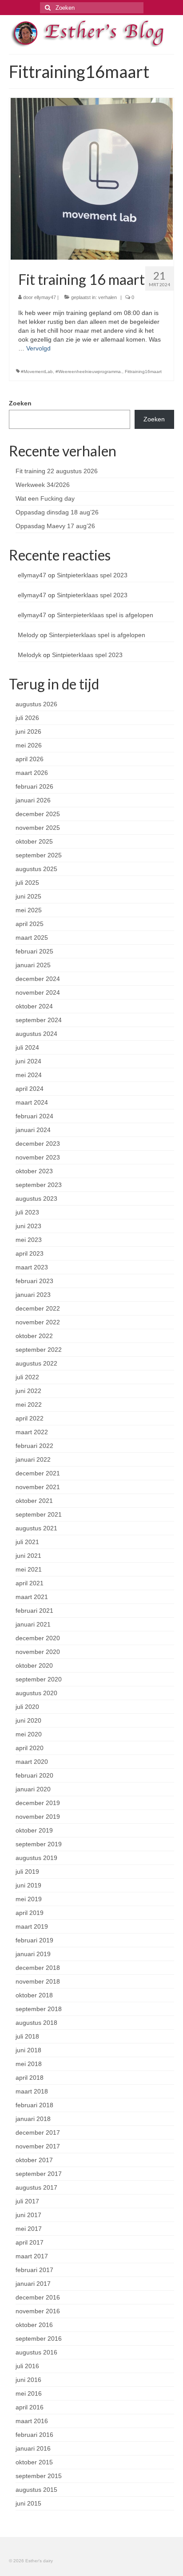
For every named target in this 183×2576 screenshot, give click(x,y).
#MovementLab (37, 372)
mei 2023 (29, 1240)
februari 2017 (34, 2270)
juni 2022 (28, 1391)
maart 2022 (32, 1432)
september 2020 (39, 1679)
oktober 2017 (34, 2160)
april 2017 (30, 2242)
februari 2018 (34, 2105)
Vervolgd (38, 348)
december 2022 (38, 1308)
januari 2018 (33, 2119)
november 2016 (38, 2311)
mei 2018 (29, 2064)
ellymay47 (45, 297)
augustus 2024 (36, 1034)
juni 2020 (28, 1720)
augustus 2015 (36, 2490)
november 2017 (38, 2146)
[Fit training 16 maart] (92, 178)
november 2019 (38, 1817)
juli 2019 (27, 1872)
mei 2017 (29, 2229)
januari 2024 (33, 1130)
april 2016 (30, 2407)
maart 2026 (32, 773)
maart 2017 (32, 2256)
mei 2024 (29, 1075)
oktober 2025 (34, 841)
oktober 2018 (34, 1995)
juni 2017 (28, 2215)
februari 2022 (34, 1446)
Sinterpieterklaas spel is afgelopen (105, 615)
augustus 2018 (36, 2023)
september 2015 (39, 2476)
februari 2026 (34, 786)
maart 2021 (32, 1597)
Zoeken (20, 403)
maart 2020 (32, 1762)
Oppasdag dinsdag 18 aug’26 (57, 512)
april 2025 (30, 924)
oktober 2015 (34, 2462)
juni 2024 (28, 1061)
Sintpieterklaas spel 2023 (92, 575)
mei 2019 (29, 1899)
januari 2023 (33, 1295)
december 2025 (38, 814)
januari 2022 (33, 1459)
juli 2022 (27, 1377)
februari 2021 (34, 1611)
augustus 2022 (36, 1363)
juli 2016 (27, 2366)
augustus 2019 (36, 1858)
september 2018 (39, 2009)
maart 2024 (32, 1102)
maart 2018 (32, 2091)
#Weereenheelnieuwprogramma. (89, 372)
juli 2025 (27, 883)
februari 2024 (34, 1116)
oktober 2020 (34, 1665)
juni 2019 (28, 1885)
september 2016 (39, 2339)
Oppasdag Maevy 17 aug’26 (55, 526)
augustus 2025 (36, 869)
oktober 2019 (34, 1830)
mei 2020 (29, 1734)
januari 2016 (33, 2448)
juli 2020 (27, 1707)
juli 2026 (27, 718)
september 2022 (39, 1350)
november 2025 (38, 828)
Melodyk (30, 655)
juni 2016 (28, 2380)
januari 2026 (33, 800)
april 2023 (30, 1253)
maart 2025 (32, 938)
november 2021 (38, 1487)
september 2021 (39, 1514)
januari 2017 (33, 2284)
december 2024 (38, 979)
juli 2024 (27, 1047)
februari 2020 (34, 1775)
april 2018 (30, 2078)
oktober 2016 (34, 2325)
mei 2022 (29, 1405)
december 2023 (38, 1144)
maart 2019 (32, 1926)
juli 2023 (27, 1212)
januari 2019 (33, 1954)
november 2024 (38, 992)
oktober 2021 (34, 1501)
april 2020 (30, 1748)
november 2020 (38, 1652)
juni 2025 (28, 896)
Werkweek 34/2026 (43, 485)
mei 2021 (29, 1569)
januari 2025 (33, 965)
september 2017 (39, 2174)
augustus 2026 (36, 704)
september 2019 (39, 1844)
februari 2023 (34, 1281)
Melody (28, 635)
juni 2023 (28, 1226)
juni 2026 (28, 732)
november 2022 (38, 1322)
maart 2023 (32, 1267)
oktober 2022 (34, 1336)
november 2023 (38, 1157)
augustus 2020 (36, 1693)
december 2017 (38, 2132)
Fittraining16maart (143, 372)
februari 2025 (34, 951)
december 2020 (38, 1638)
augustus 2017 (36, 2187)
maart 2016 (32, 2421)
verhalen (107, 297)
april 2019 (30, 1913)
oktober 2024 (34, 1006)
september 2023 (39, 1185)
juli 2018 (27, 2036)
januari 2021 (33, 1624)
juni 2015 (28, 2503)
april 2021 (30, 1583)
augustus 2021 (36, 1528)
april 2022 (30, 1418)
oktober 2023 (34, 1171)
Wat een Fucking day (45, 498)
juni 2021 (28, 1556)
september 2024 (39, 1020)
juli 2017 (27, 2201)
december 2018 (38, 1968)
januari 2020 (33, 1789)
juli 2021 (27, 1542)
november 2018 (38, 1981)
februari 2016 (34, 2435)
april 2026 (30, 759)
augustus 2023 (36, 1199)
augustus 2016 (36, 2352)
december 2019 (38, 1803)
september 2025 (39, 855)
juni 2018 (28, 2050)
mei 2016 (29, 2393)
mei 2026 (29, 745)
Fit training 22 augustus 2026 (57, 471)
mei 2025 (29, 910)
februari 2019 (34, 1940)
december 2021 (38, 1473)
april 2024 (30, 1089)
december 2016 (38, 2297)
